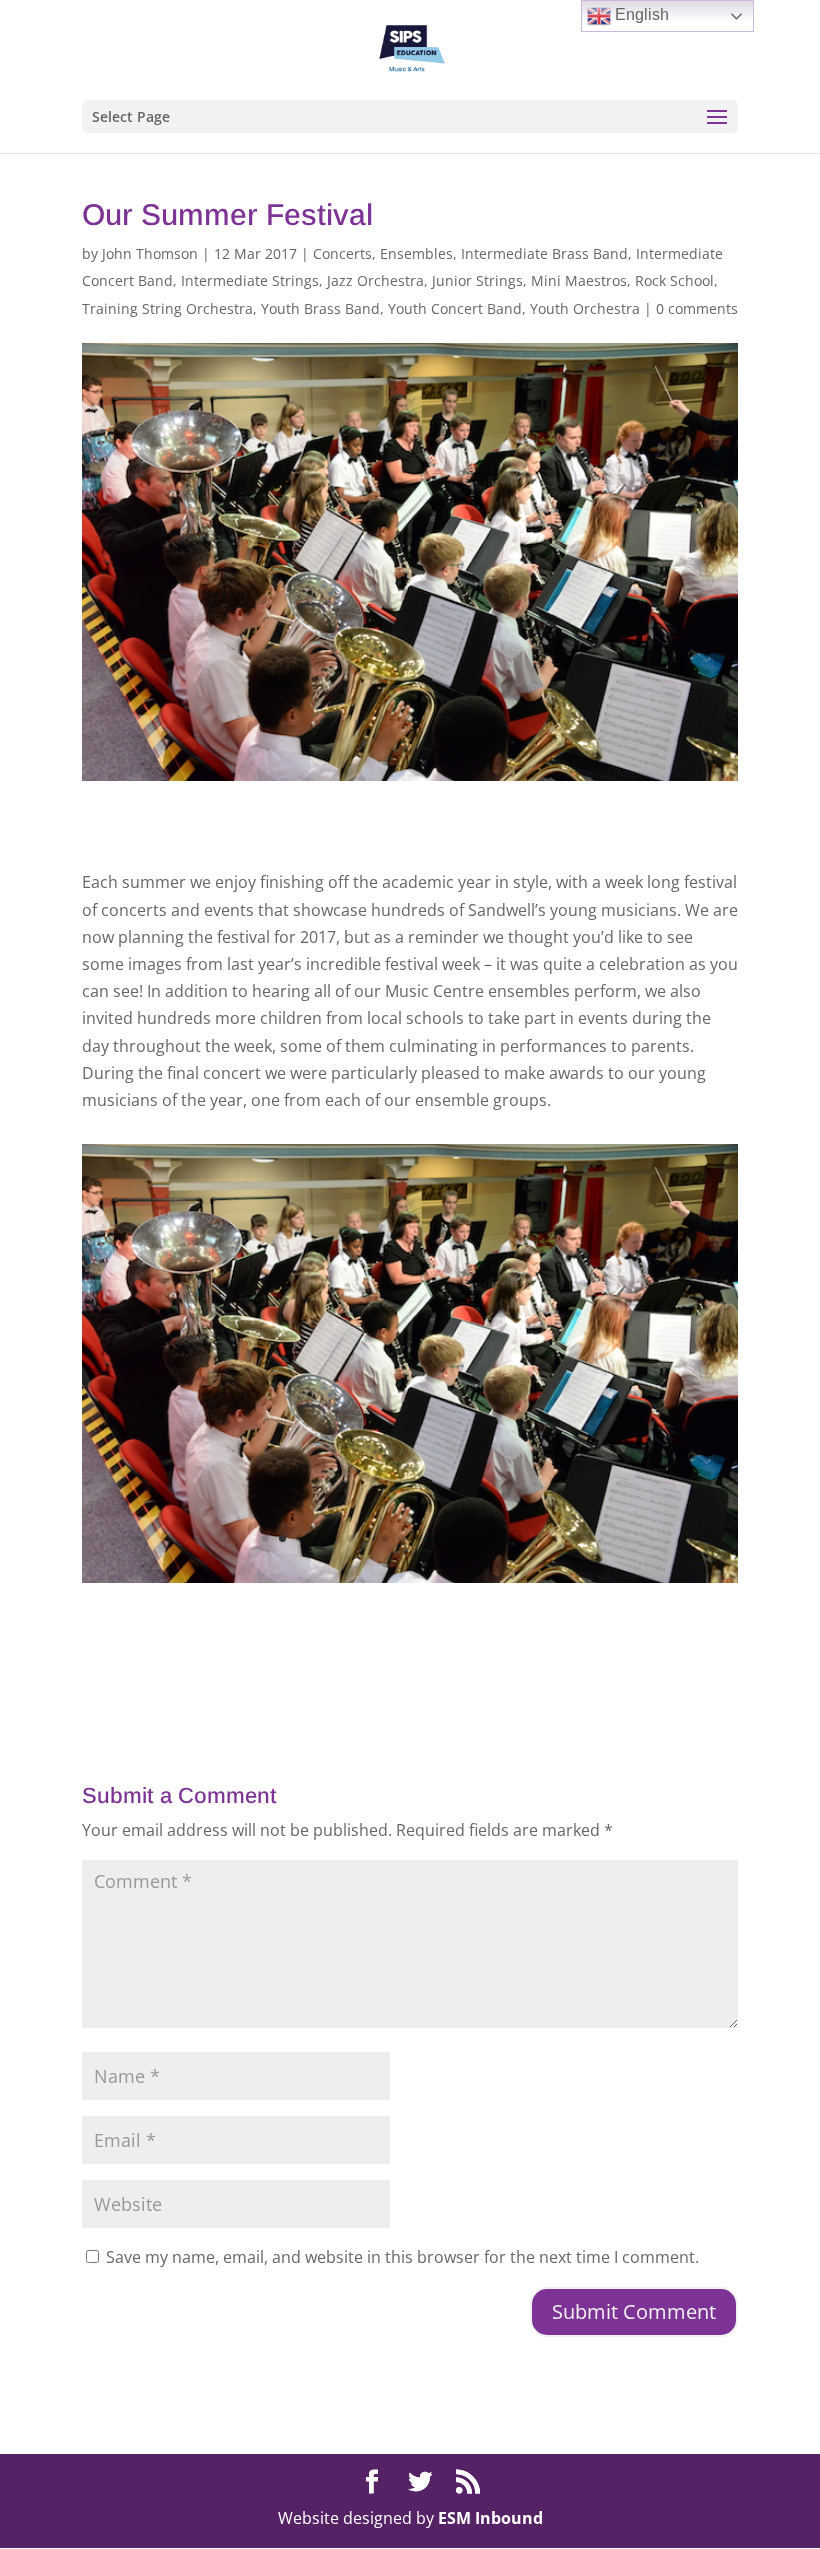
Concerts (342, 253)
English (640, 14)
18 (554, 1538)
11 (435, 1538)
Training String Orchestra (167, 308)
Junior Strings (477, 280)
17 (537, 1538)
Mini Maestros (579, 280)
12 (452, 1538)
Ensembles (416, 253)
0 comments (697, 308)
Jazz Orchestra (375, 280)
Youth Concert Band (455, 308)
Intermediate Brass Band (544, 253)
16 (520, 1538)
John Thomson (150, 253)
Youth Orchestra (585, 308)
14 (486, 1538)
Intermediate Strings (250, 280)
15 (503, 1538)
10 (418, 1538)
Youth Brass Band (320, 308)
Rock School (674, 280)
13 (469, 1538)
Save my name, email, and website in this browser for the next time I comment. (402, 2257)
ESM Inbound (490, 2518)
